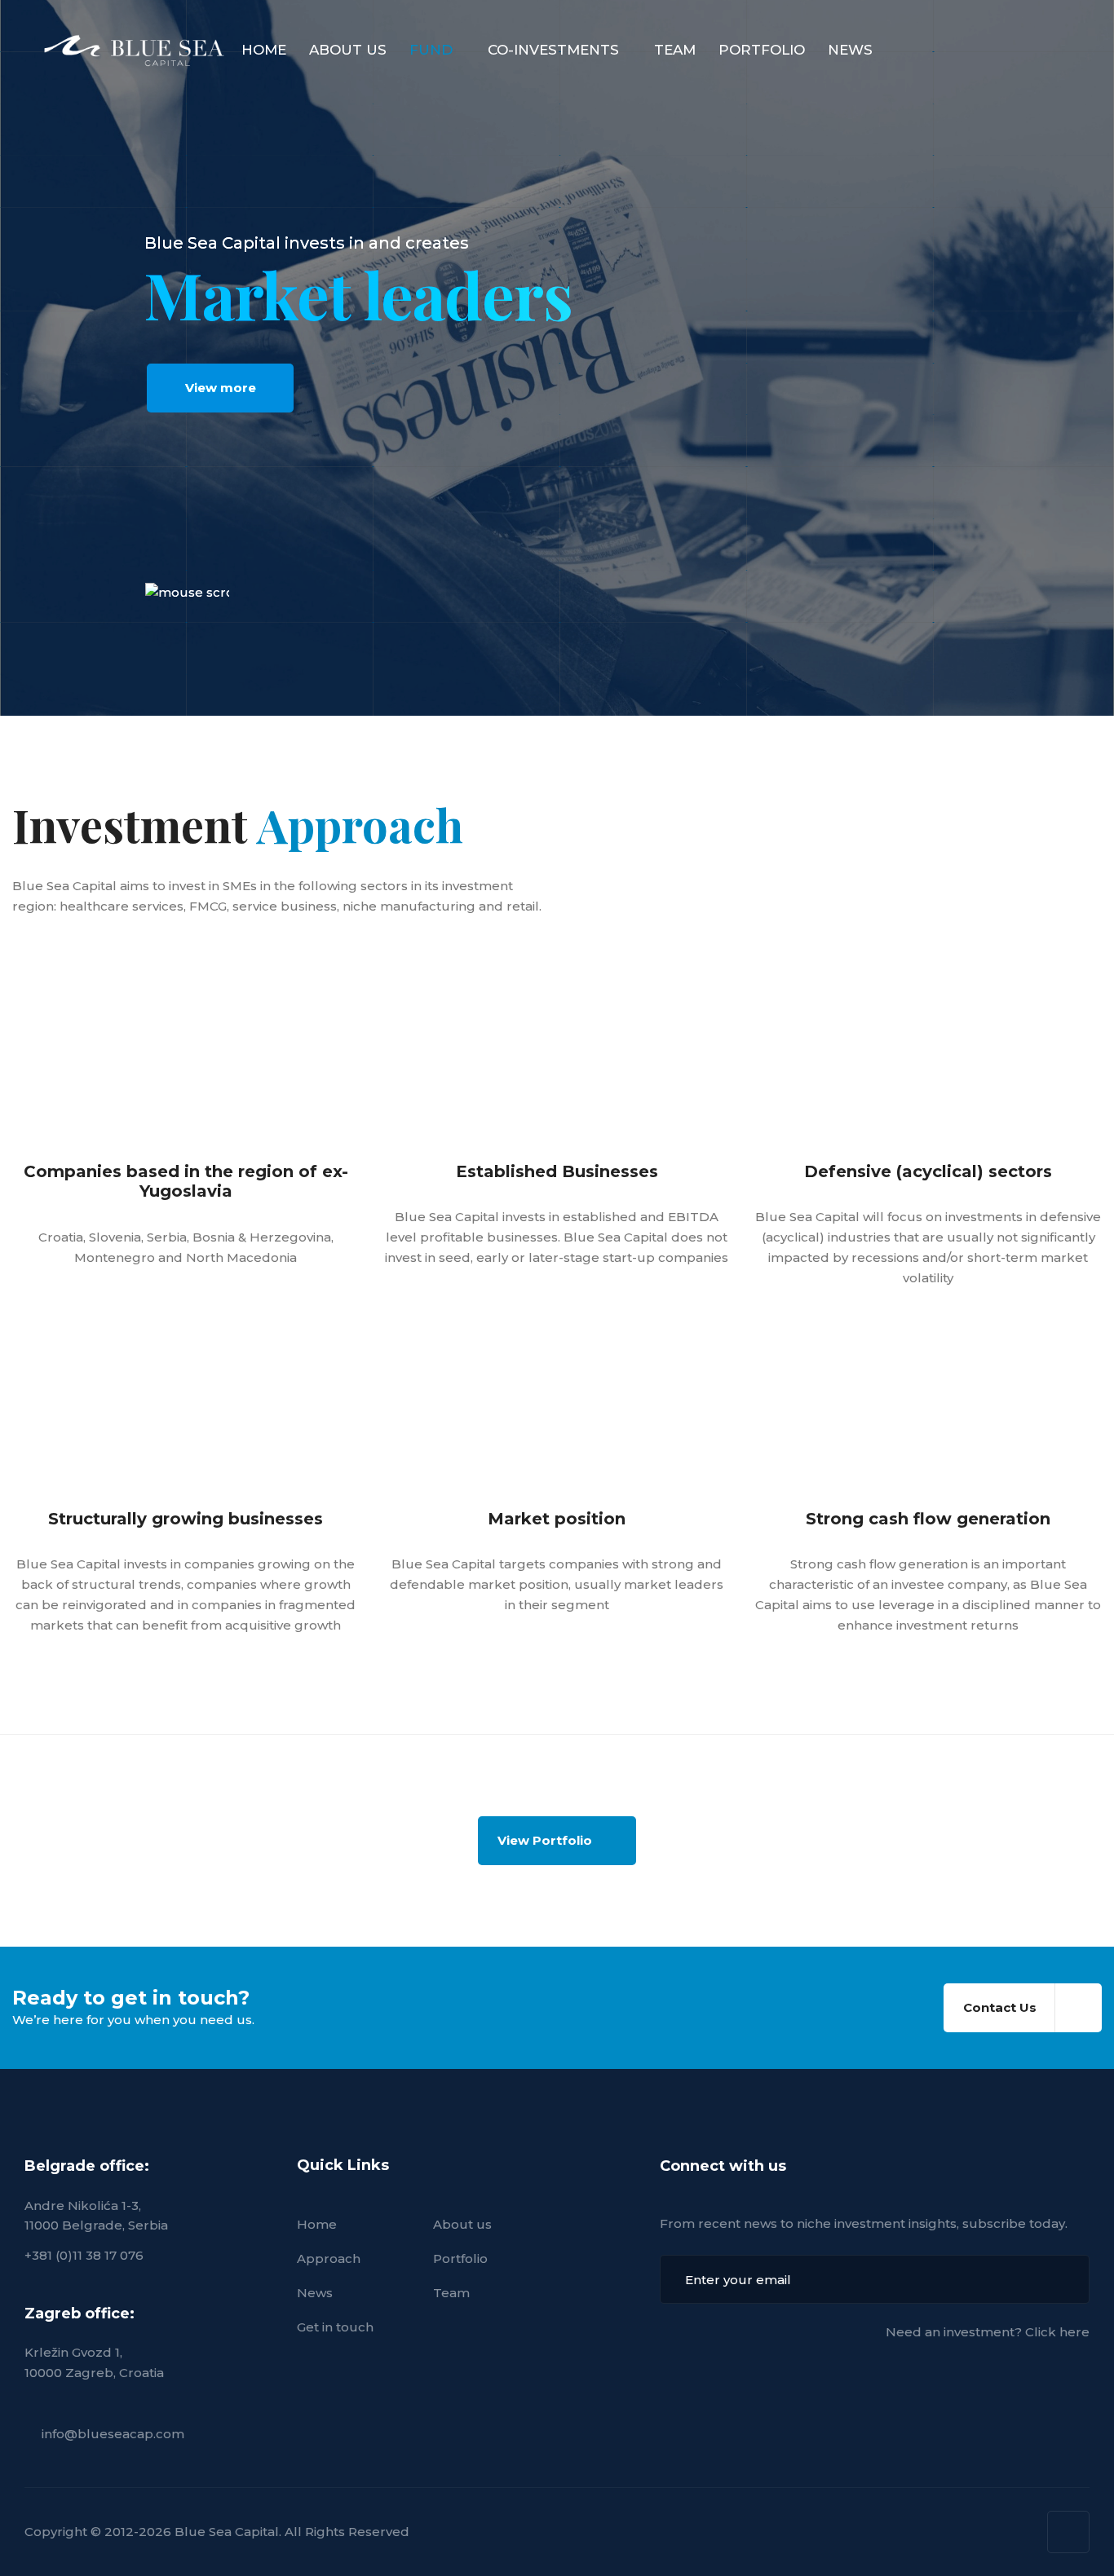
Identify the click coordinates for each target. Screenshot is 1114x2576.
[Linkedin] (1068, 2532)
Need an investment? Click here (988, 2332)
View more (221, 388)
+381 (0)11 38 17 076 (84, 2255)
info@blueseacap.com (113, 2434)
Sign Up (1065, 2279)
